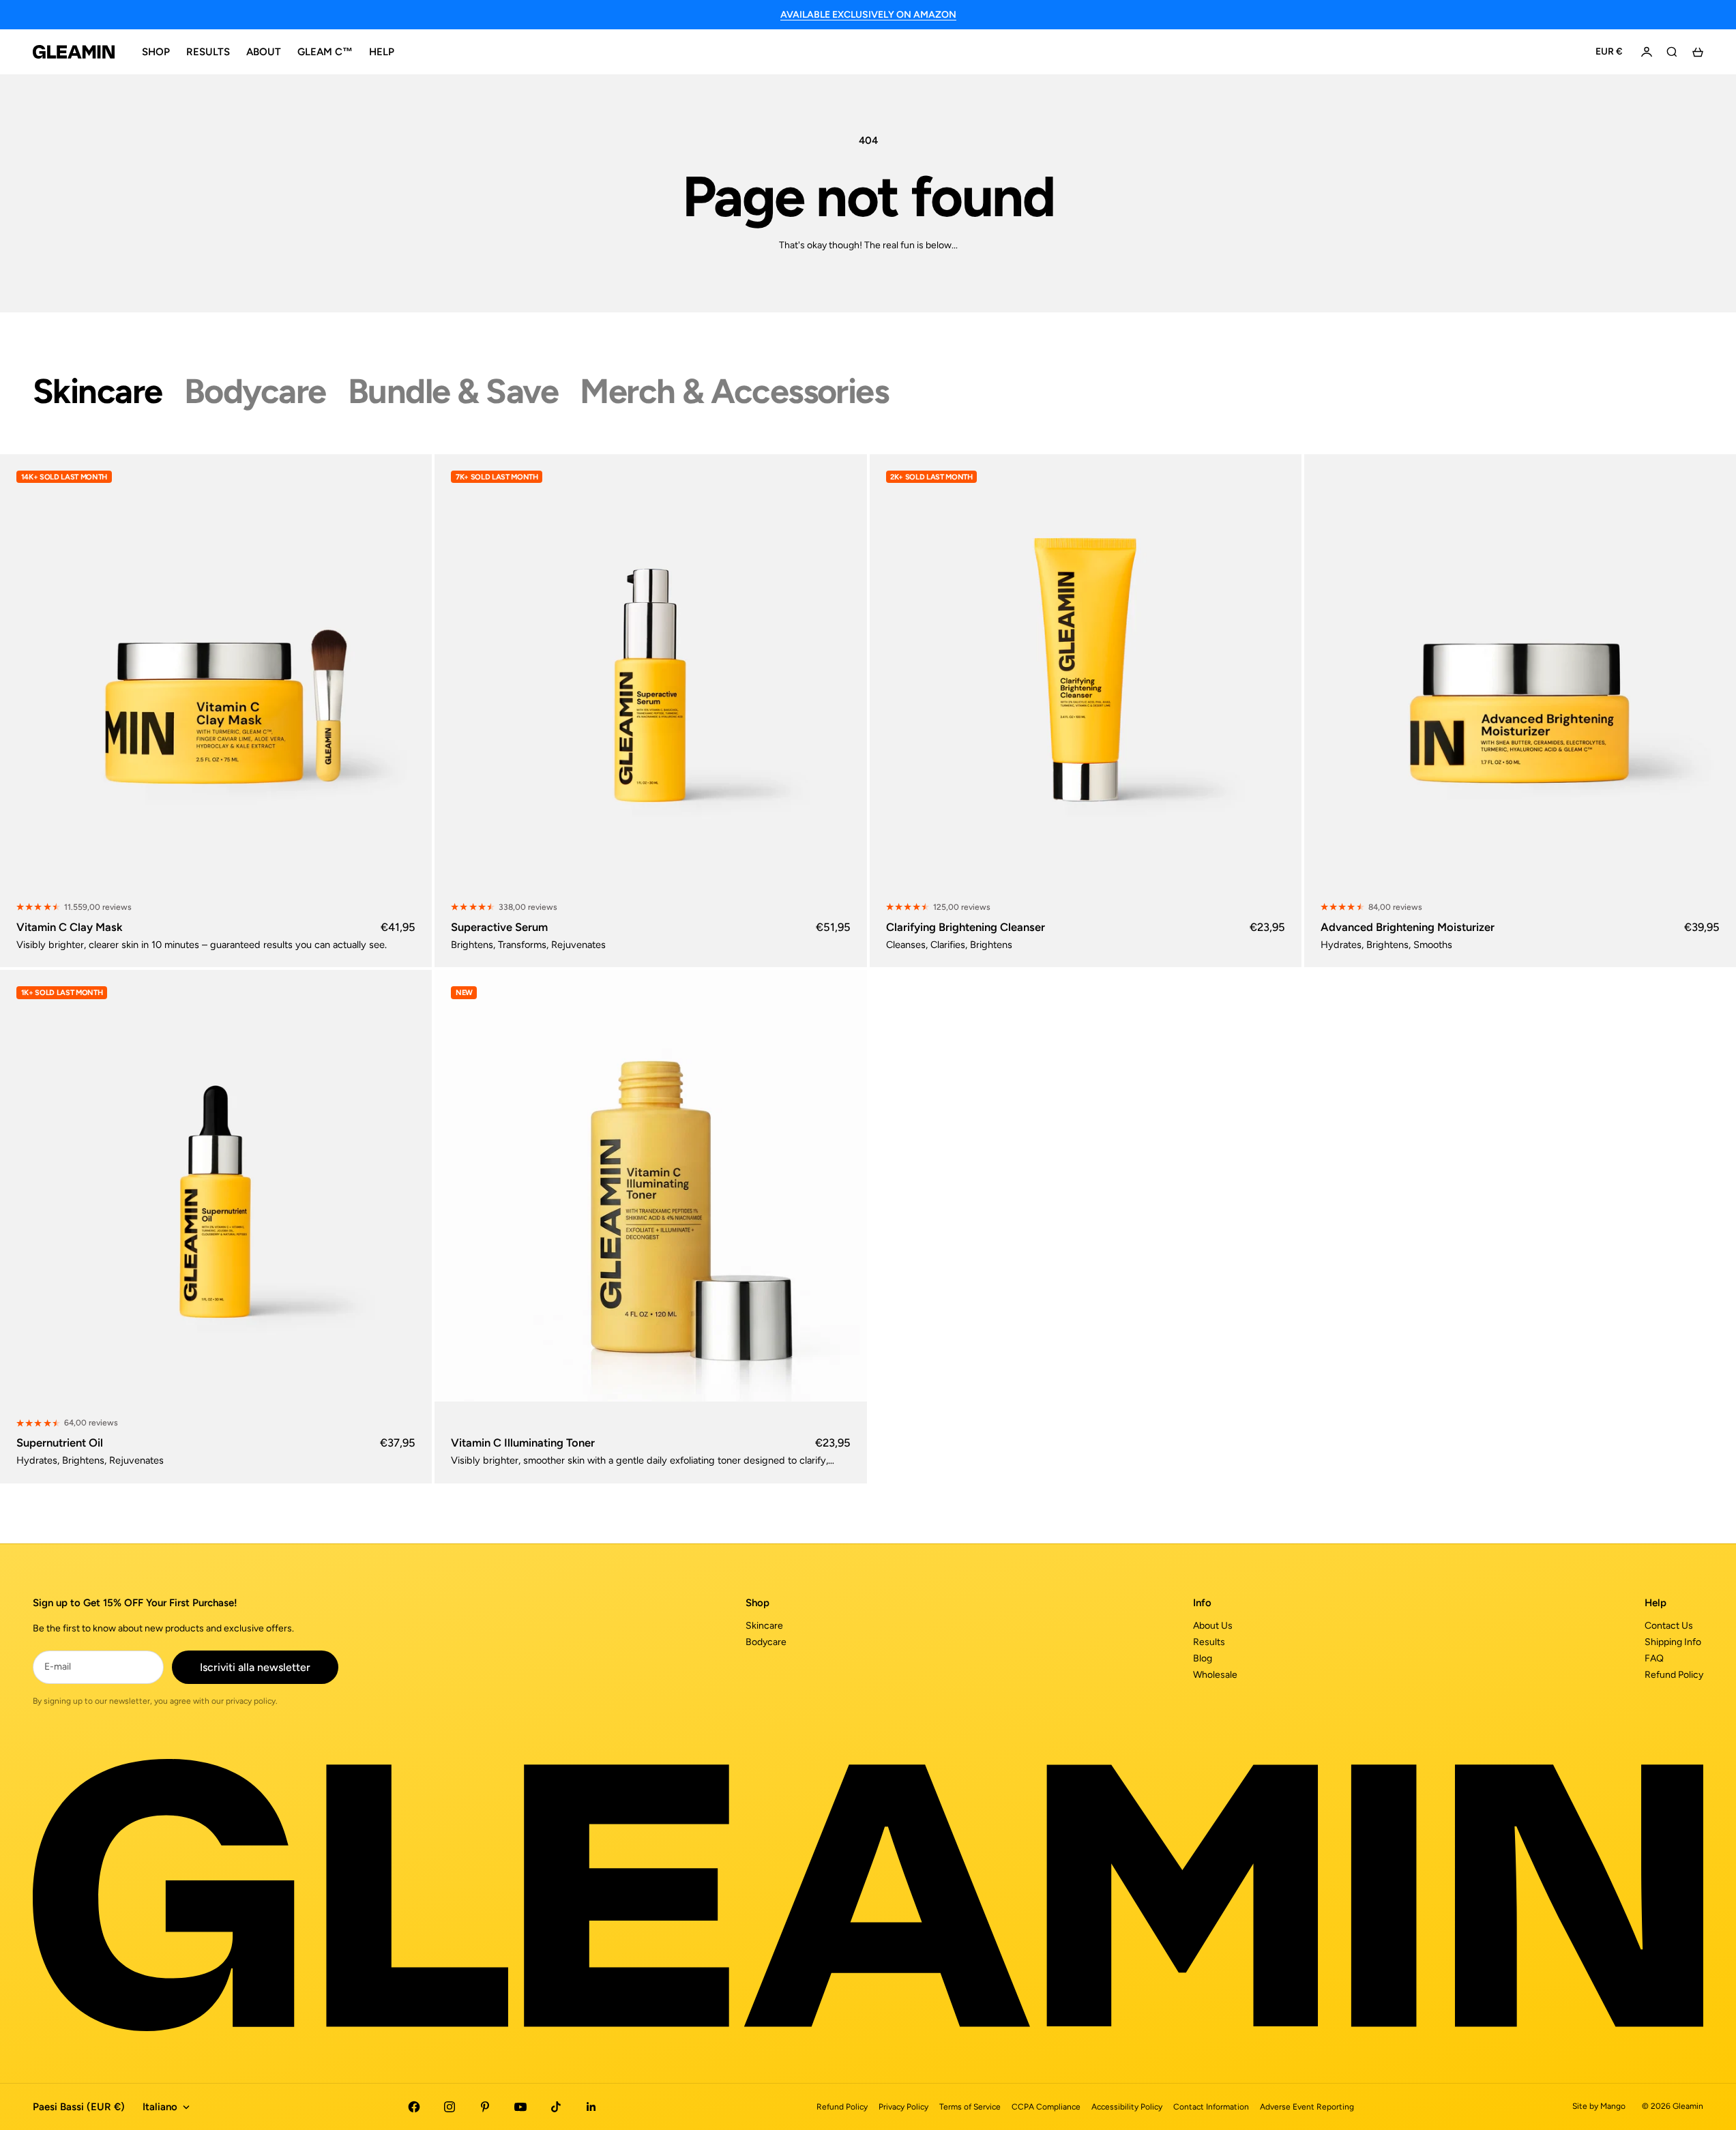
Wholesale (1215, 1675)
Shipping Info (1673, 1642)
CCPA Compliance (1046, 2107)
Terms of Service (970, 2107)
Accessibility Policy (1127, 2107)
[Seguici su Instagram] (450, 2107)
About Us (1213, 1626)
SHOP (156, 52)
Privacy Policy (903, 2107)
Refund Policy (1674, 1675)
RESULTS (208, 52)
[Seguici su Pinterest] (485, 2107)
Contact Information (1211, 2107)
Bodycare (766, 1642)
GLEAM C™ (325, 52)
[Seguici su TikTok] (556, 2107)
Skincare (764, 1626)
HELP (382, 52)
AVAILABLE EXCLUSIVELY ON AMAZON (868, 15)
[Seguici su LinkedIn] (591, 2107)
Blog (1203, 1658)
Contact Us (1669, 1626)
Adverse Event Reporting (1307, 2107)
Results (1209, 1642)
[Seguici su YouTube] (520, 2107)
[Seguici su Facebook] (414, 2107)
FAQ (1654, 1658)
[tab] (98, 391)
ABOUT (264, 52)
